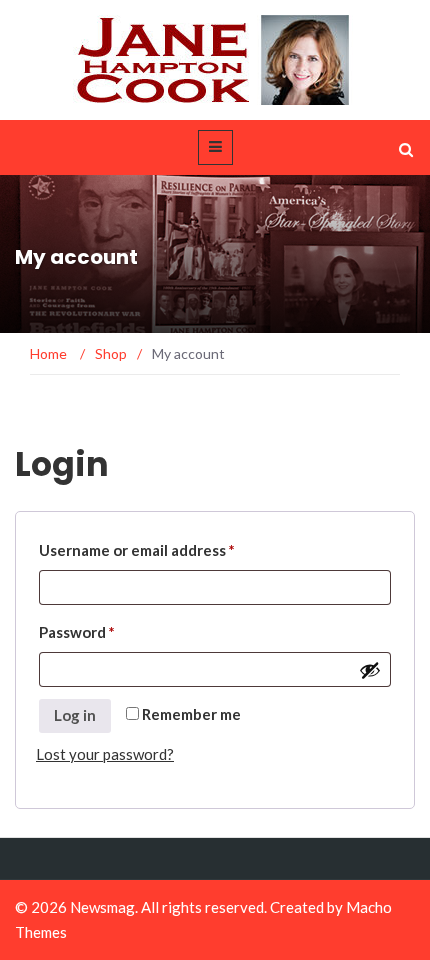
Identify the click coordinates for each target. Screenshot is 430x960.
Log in (75, 715)
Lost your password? (105, 754)
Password (77, 629)
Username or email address (137, 547)
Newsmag (102, 907)
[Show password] (370, 670)
